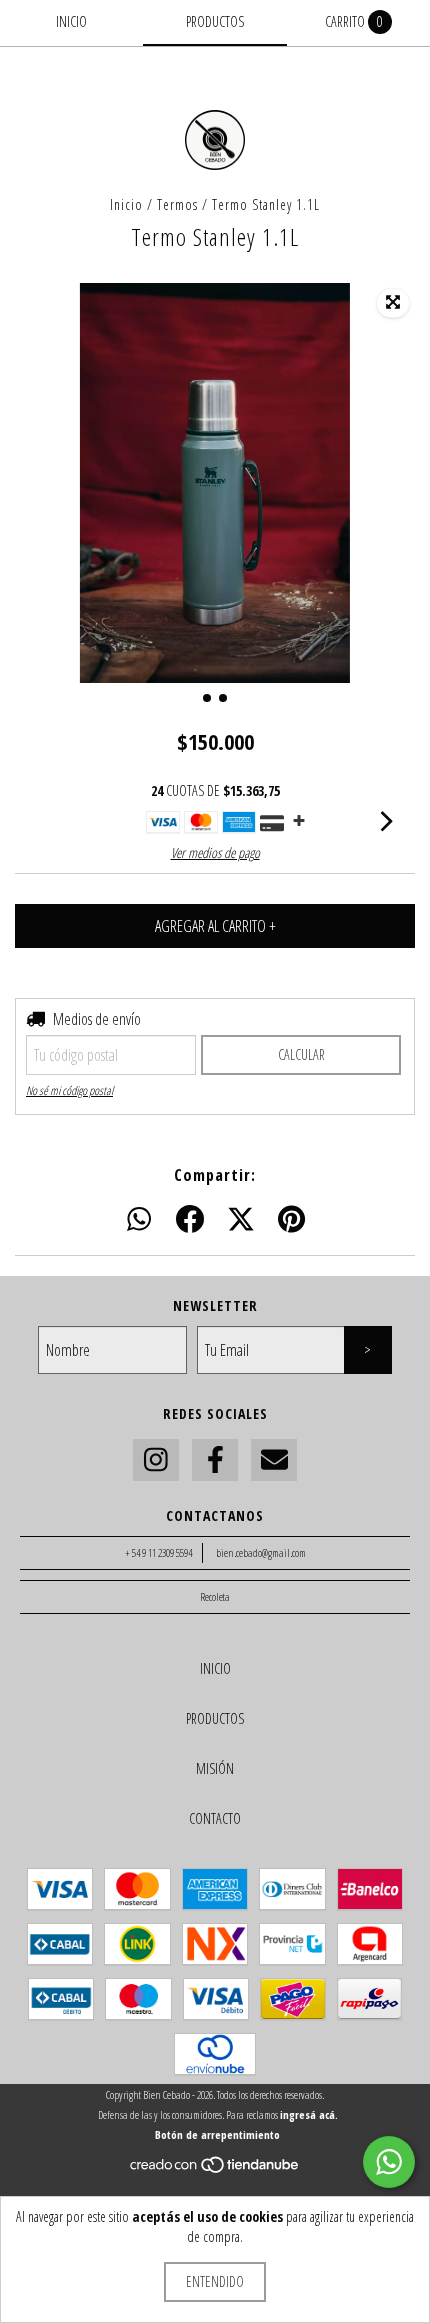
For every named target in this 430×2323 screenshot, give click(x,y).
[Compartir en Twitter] (241, 1220)
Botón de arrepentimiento (217, 2134)
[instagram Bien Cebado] (156, 1460)
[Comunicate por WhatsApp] (389, 2162)
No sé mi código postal (69, 1090)
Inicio (126, 204)
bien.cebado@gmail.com (261, 1552)
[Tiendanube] (215, 2170)
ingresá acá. (309, 2114)
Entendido (215, 2281)
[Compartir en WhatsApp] (139, 1220)
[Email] (274, 1460)
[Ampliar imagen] (393, 303)
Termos (177, 204)
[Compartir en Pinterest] (291, 1220)
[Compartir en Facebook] (190, 1220)
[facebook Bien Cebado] (215, 1460)
